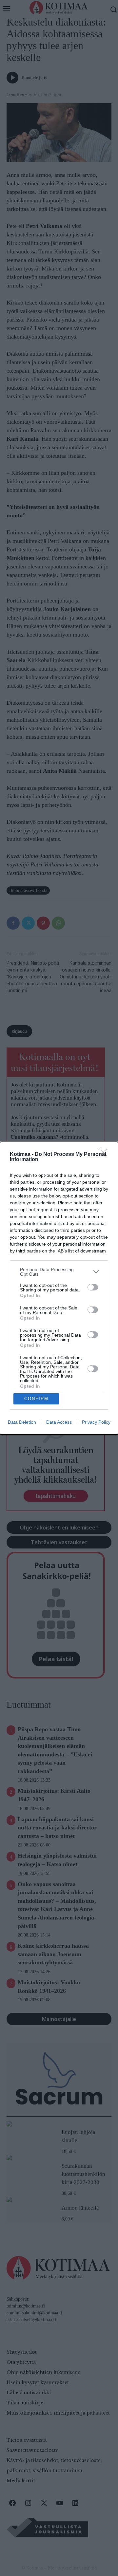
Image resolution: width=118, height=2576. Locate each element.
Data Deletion (22, 1422)
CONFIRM (36, 1399)
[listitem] (59, 1272)
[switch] (93, 1287)
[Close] (105, 1155)
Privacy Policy (96, 1422)
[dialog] (59, 1288)
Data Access (59, 1422)
